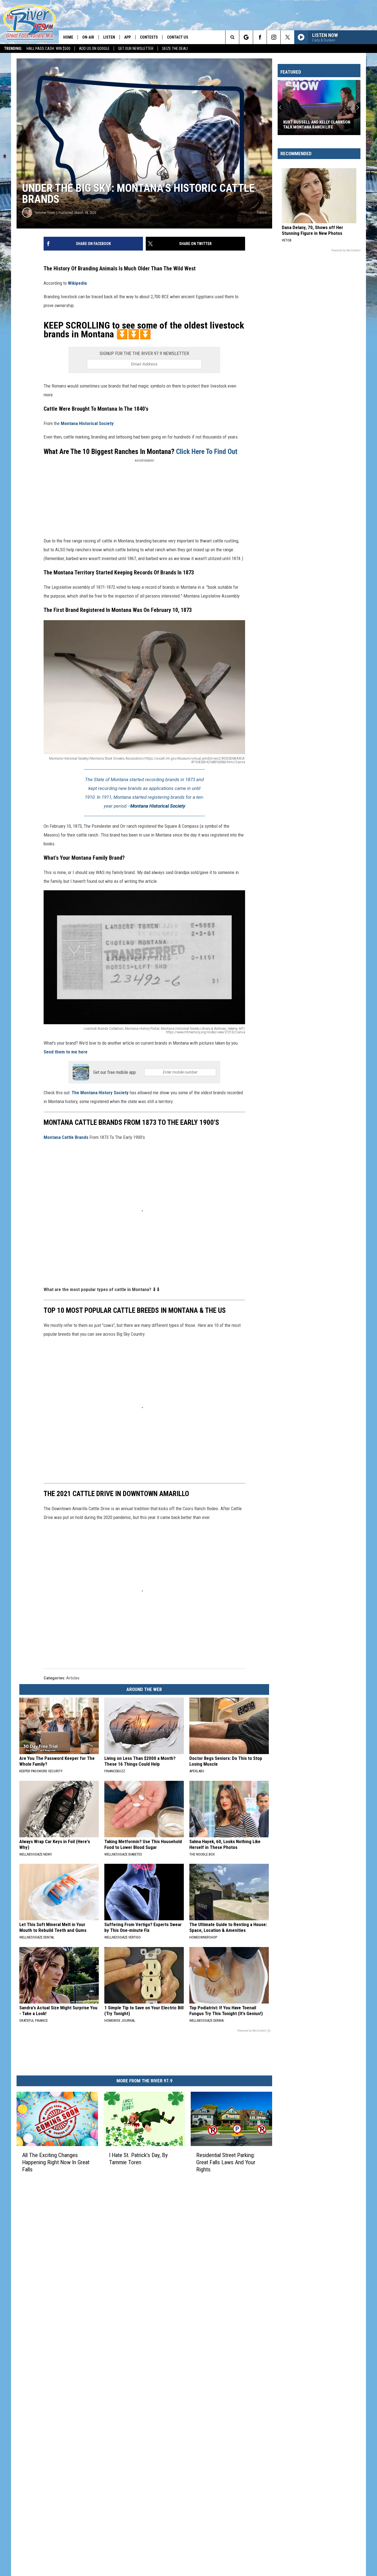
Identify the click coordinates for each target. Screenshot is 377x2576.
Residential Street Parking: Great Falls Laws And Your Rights (226, 2162)
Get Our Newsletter (136, 49)
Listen (109, 37)
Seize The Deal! (175, 49)
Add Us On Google (94, 49)
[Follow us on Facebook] (260, 37)
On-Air (88, 37)
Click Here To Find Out (206, 451)
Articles (73, 1678)
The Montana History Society (100, 1093)
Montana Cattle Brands (66, 1137)
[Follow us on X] (287, 37)
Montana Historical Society (87, 423)
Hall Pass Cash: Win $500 (48, 49)
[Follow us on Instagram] (274, 37)
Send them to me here (66, 1052)
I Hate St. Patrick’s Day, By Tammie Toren (138, 2159)
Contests (149, 37)
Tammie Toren (45, 213)
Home (68, 37)
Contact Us (178, 37)
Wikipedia (77, 283)
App (128, 37)
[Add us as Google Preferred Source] (246, 37)
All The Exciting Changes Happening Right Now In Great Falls (56, 2162)
